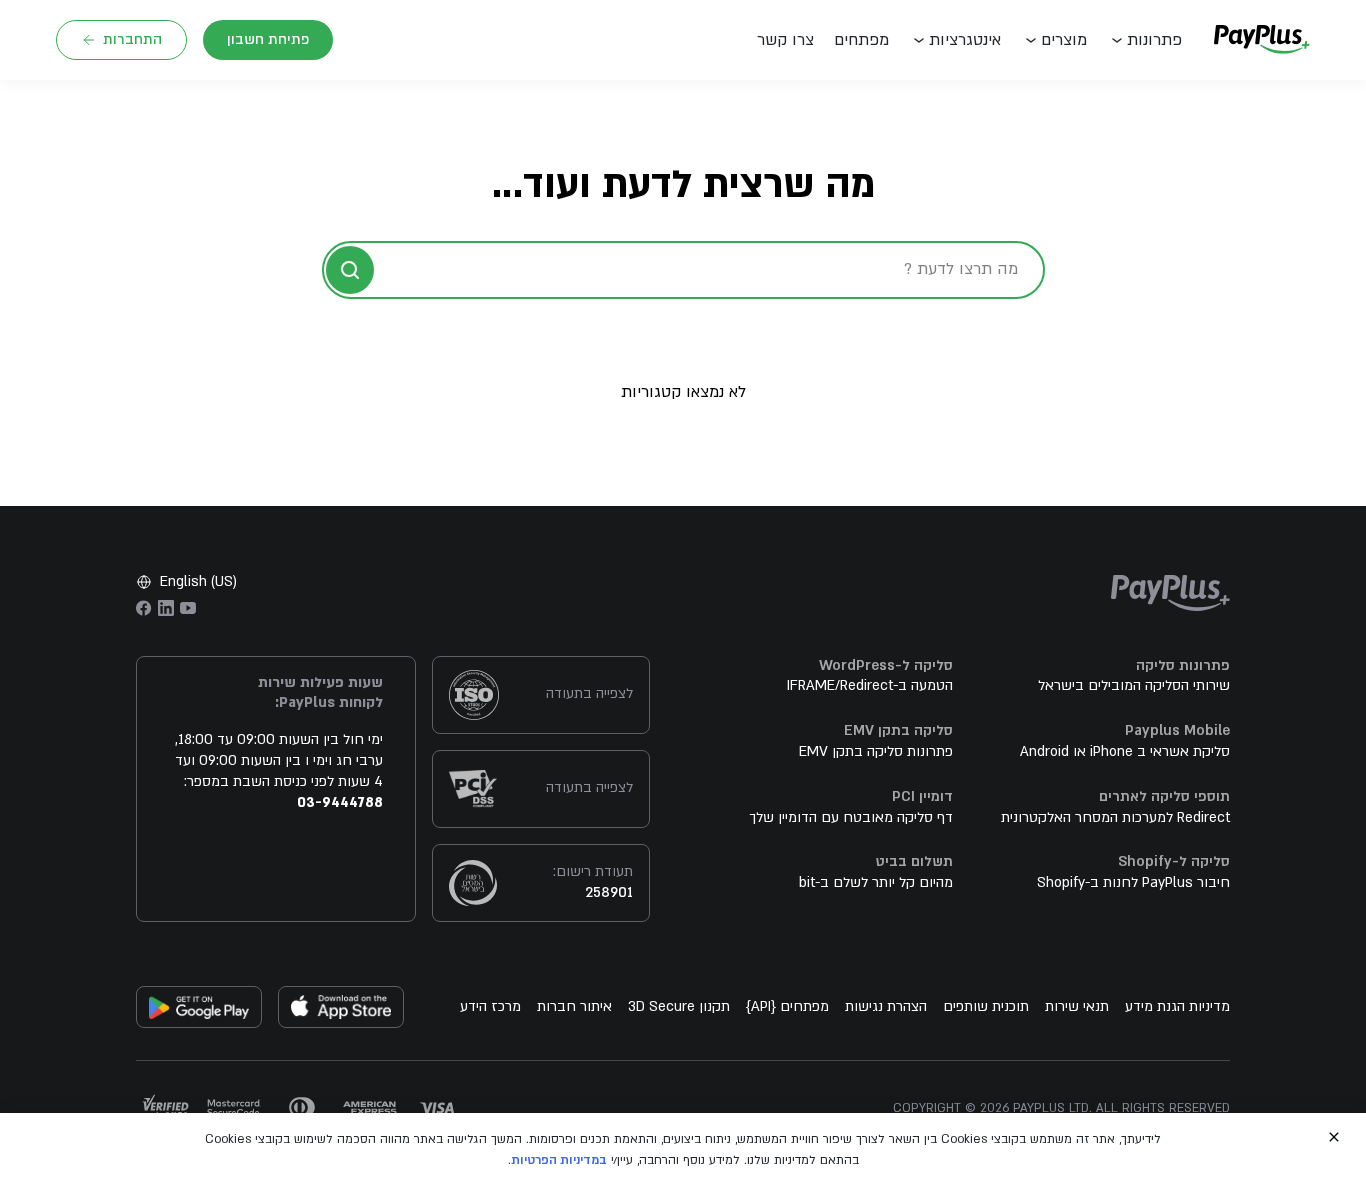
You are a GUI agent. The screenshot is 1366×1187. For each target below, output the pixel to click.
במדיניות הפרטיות (559, 1160)
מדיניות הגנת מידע (1177, 1006)
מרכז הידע (490, 1006)
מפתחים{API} (787, 1006)
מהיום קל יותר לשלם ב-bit (876, 882)
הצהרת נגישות (886, 1006)
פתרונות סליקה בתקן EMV (876, 751)
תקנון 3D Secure (679, 1006)
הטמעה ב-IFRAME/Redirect (870, 685)
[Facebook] (144, 608)
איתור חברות (574, 1006)
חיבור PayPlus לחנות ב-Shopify (1133, 882)
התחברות (132, 39)
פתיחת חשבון (268, 39)
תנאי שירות (1077, 1006)
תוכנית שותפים (986, 1006)
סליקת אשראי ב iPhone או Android (1125, 751)
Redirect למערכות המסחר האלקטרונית (1115, 817)
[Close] (1334, 1137)
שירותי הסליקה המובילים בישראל (1134, 685)
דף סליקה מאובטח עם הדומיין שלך (851, 817)
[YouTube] (188, 608)
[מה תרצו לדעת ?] (350, 270)
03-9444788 (340, 802)
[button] (790, 40)
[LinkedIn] (166, 608)
